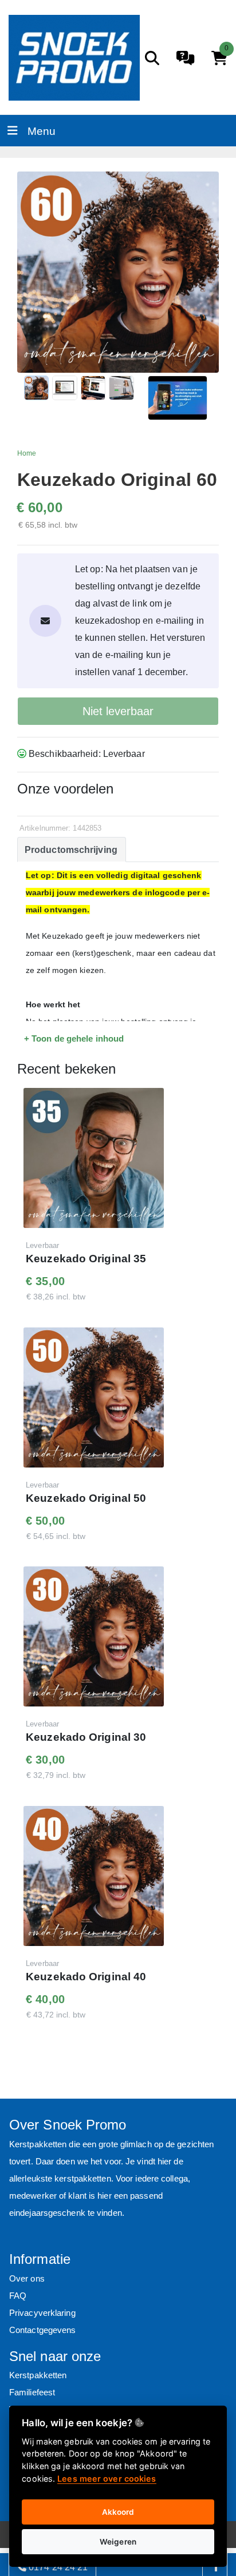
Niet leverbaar (118, 711)
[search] (152, 58)
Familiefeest (32, 2392)
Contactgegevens (43, 2330)
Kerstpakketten (38, 2375)
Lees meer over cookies (107, 2479)
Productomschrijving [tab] (71, 850)
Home (27, 453)
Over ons (27, 2278)
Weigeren (118, 2542)
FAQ (18, 2296)
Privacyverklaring (42, 2313)
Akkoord (118, 2512)
